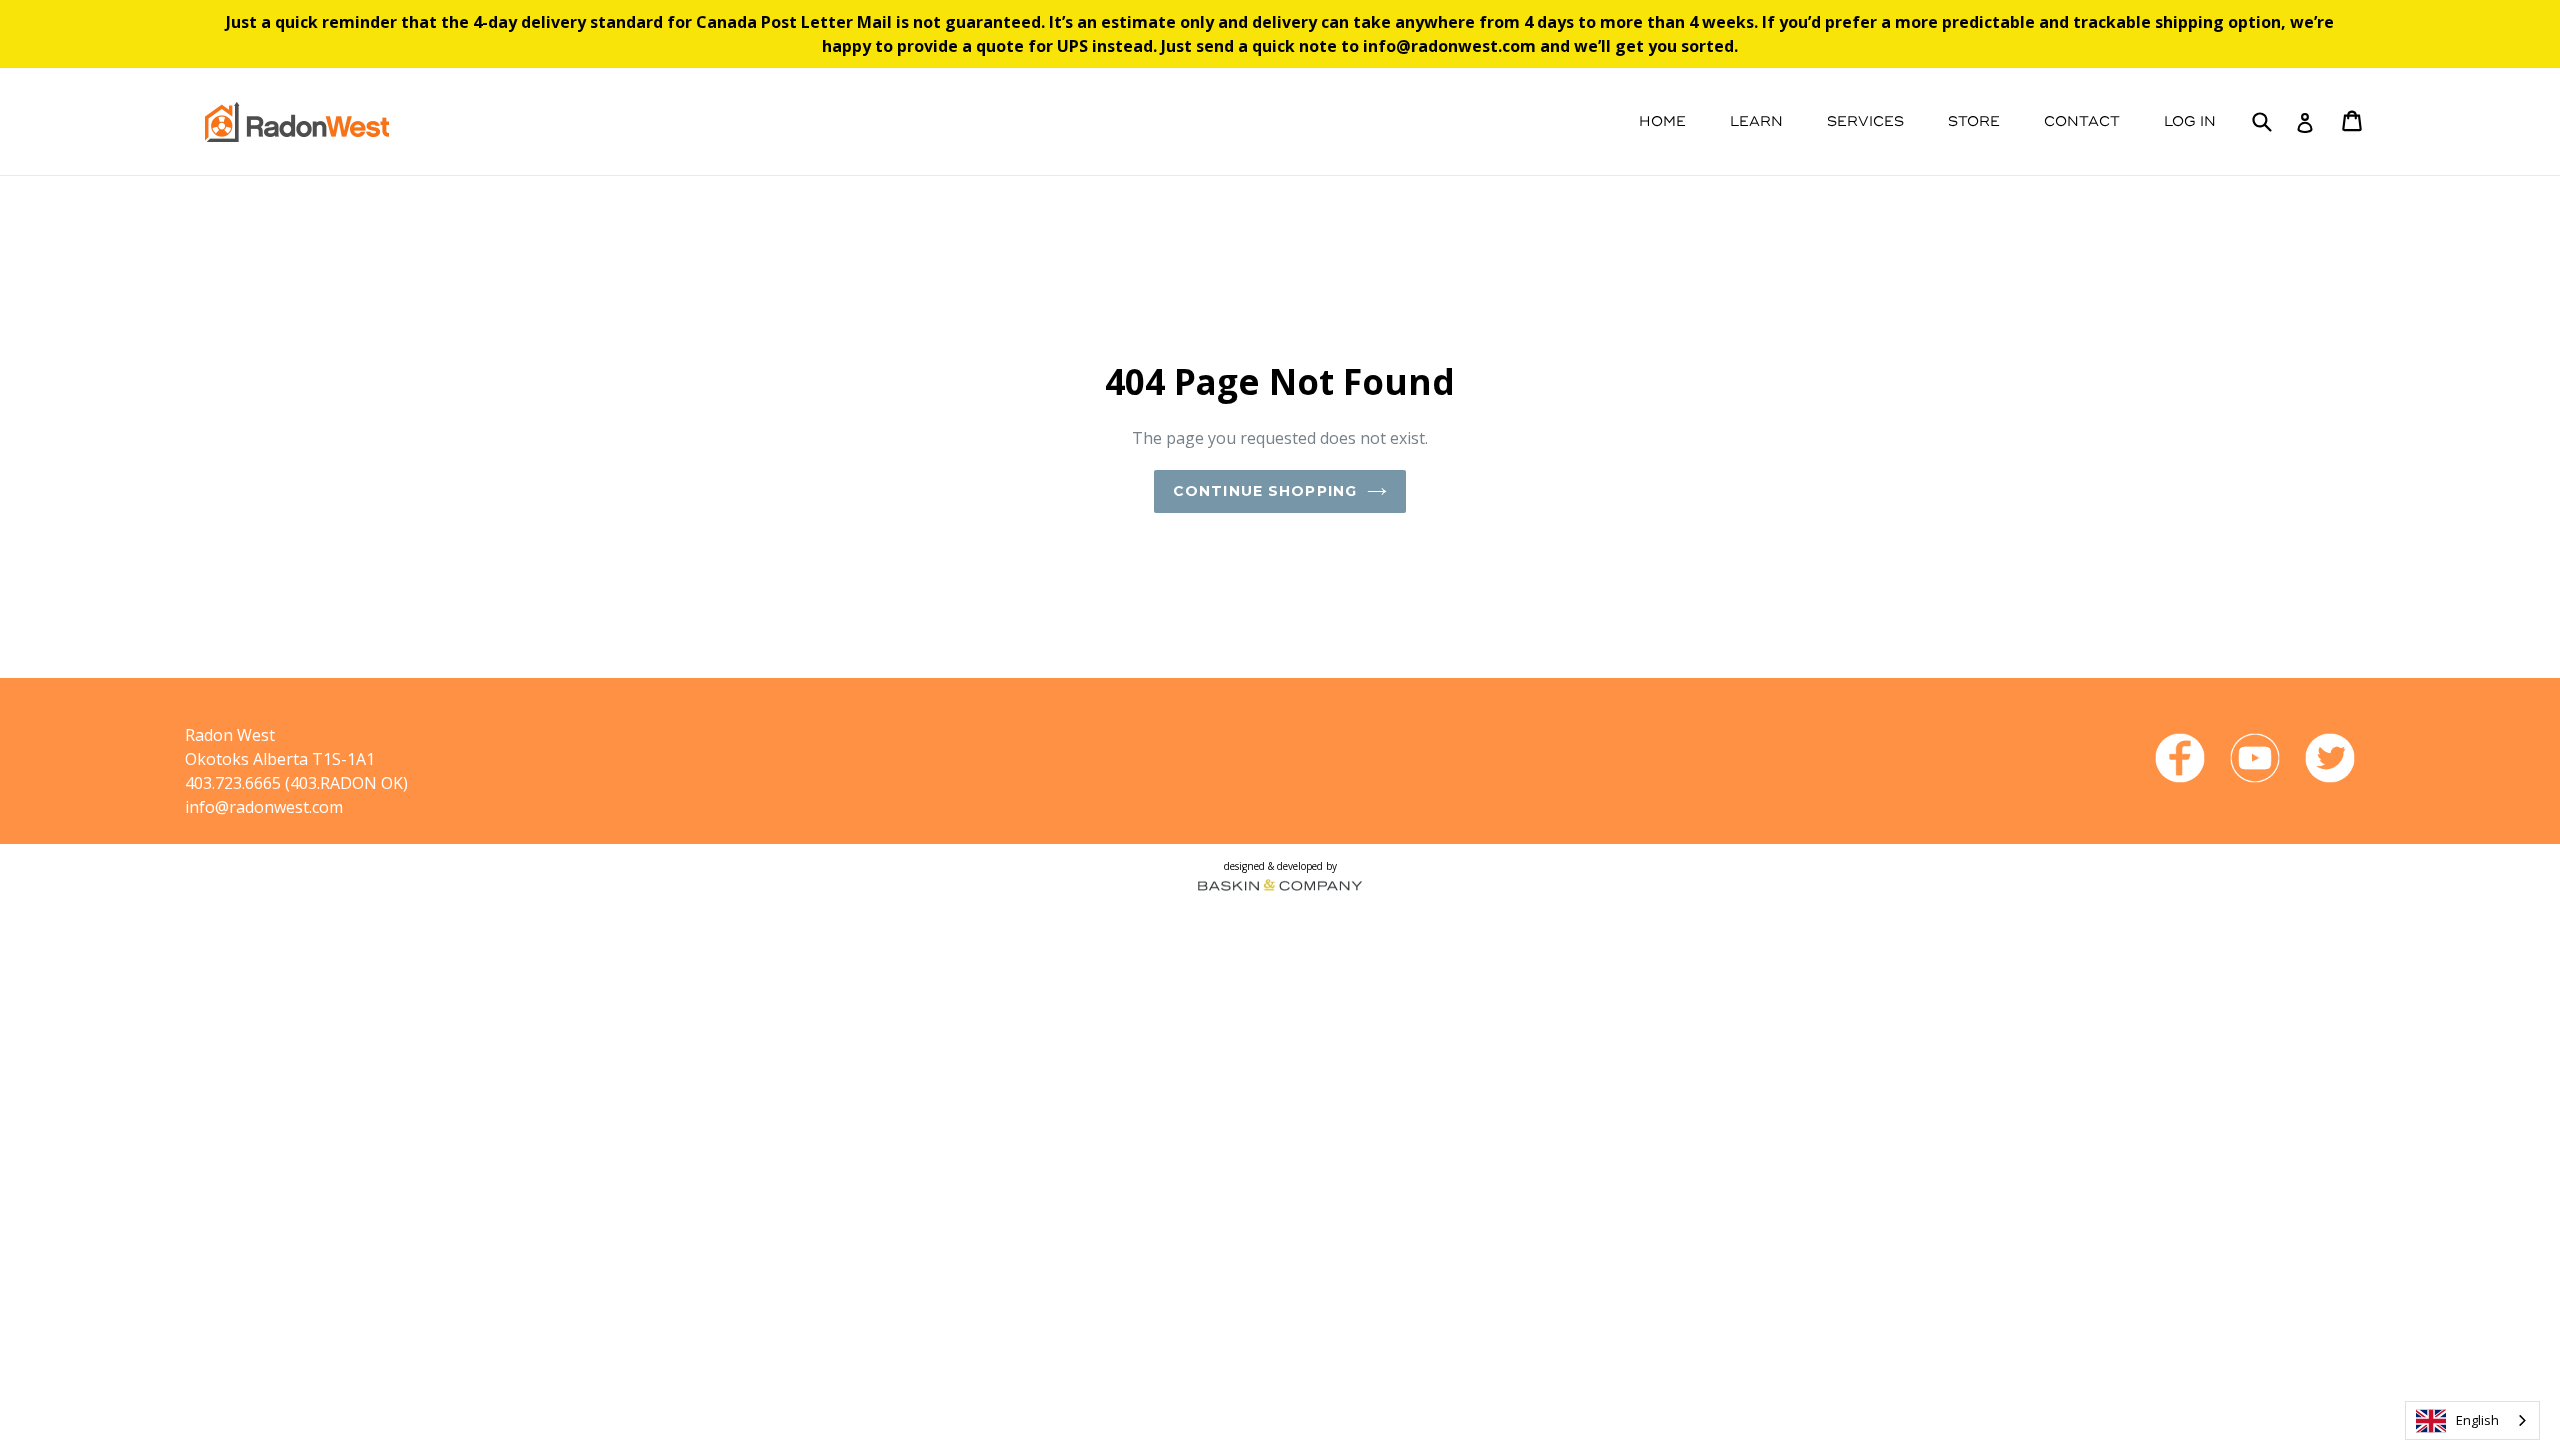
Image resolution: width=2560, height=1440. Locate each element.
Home (1662, 121)
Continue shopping (1265, 491)
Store (1974, 121)
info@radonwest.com (264, 807)
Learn (1756, 121)
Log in (2190, 121)
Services (1865, 121)
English (2477, 1420)
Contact (2082, 121)
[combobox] (2472, 1420)
